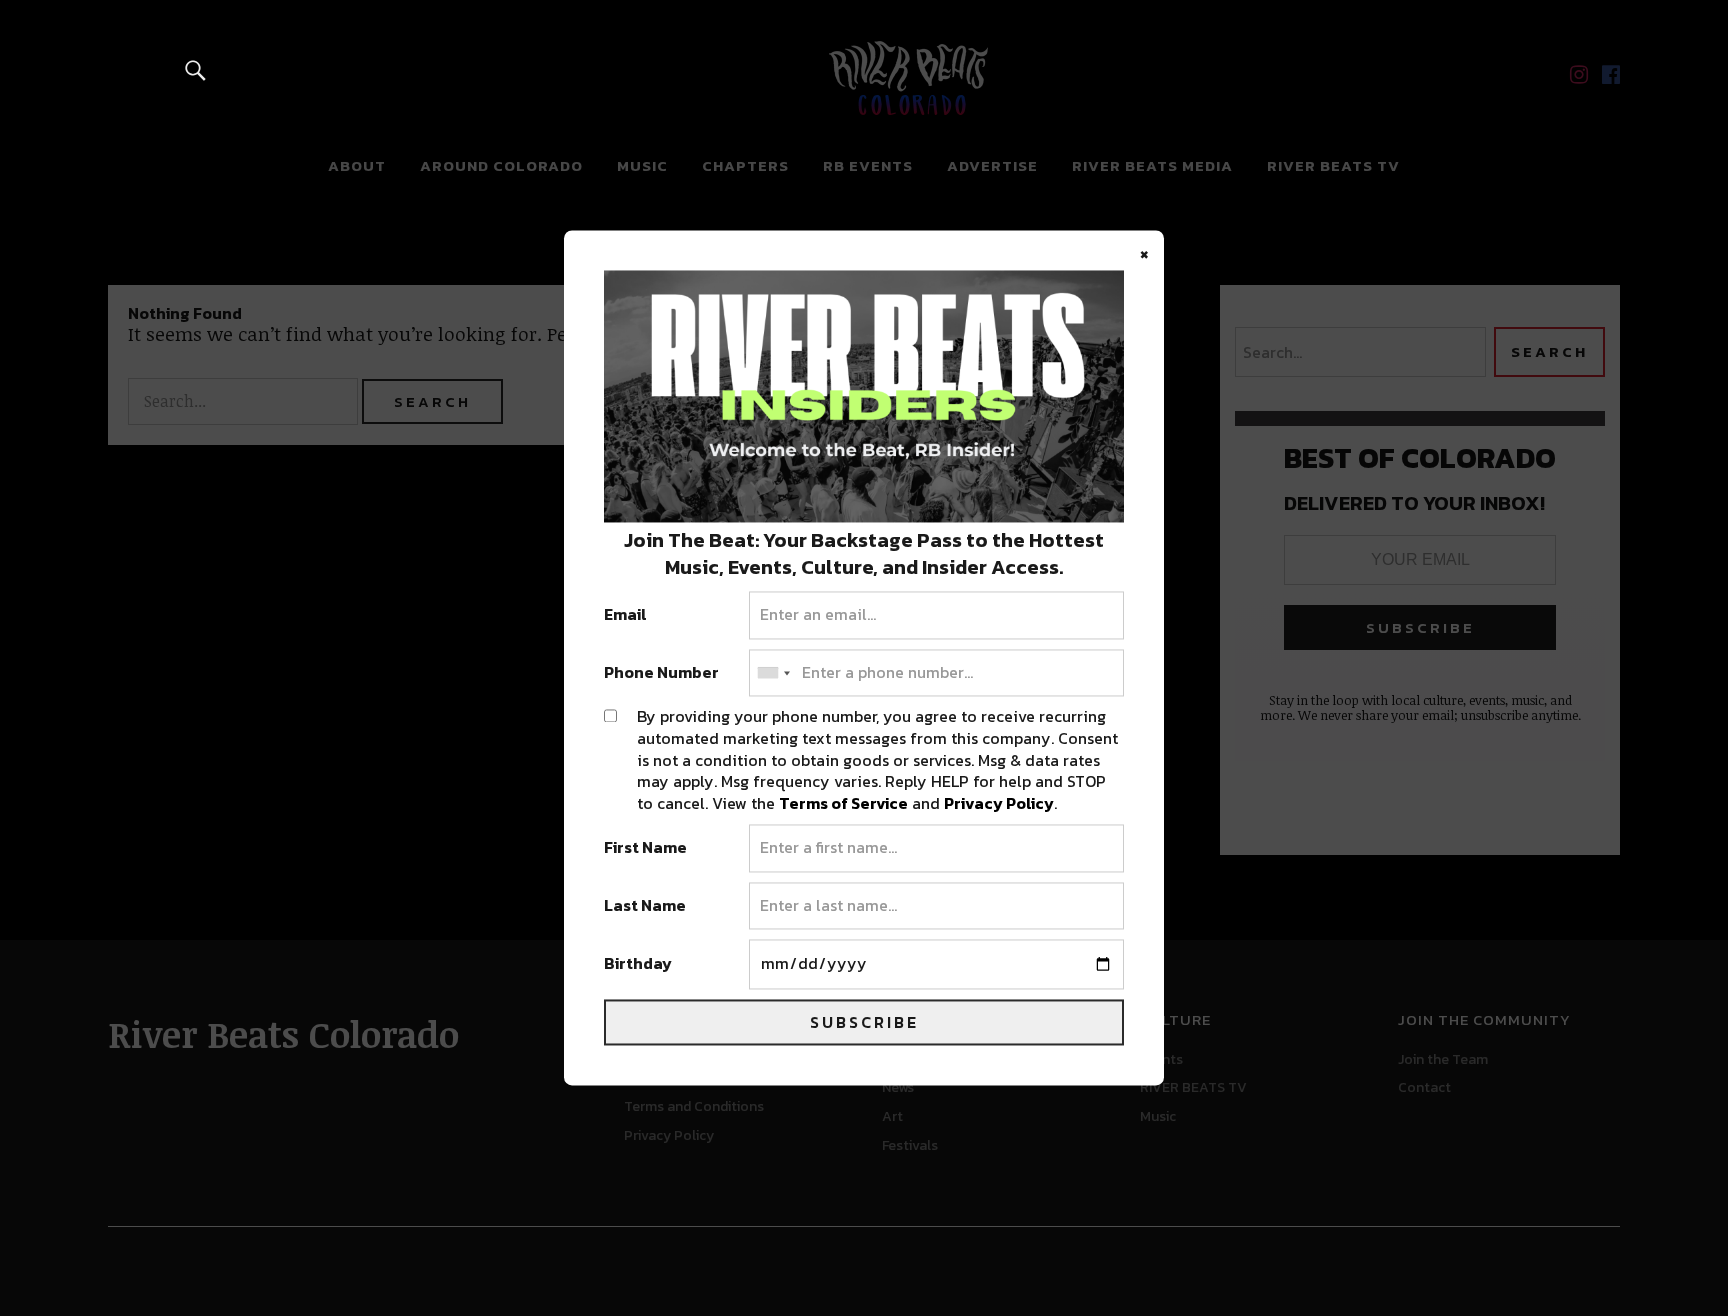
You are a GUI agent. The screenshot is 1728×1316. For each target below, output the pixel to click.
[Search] (196, 69)
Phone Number (661, 673)
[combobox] (773, 673)
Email (625, 616)
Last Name (645, 906)
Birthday (638, 965)
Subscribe (864, 1023)
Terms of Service (843, 803)
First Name (645, 849)
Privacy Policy (999, 803)
